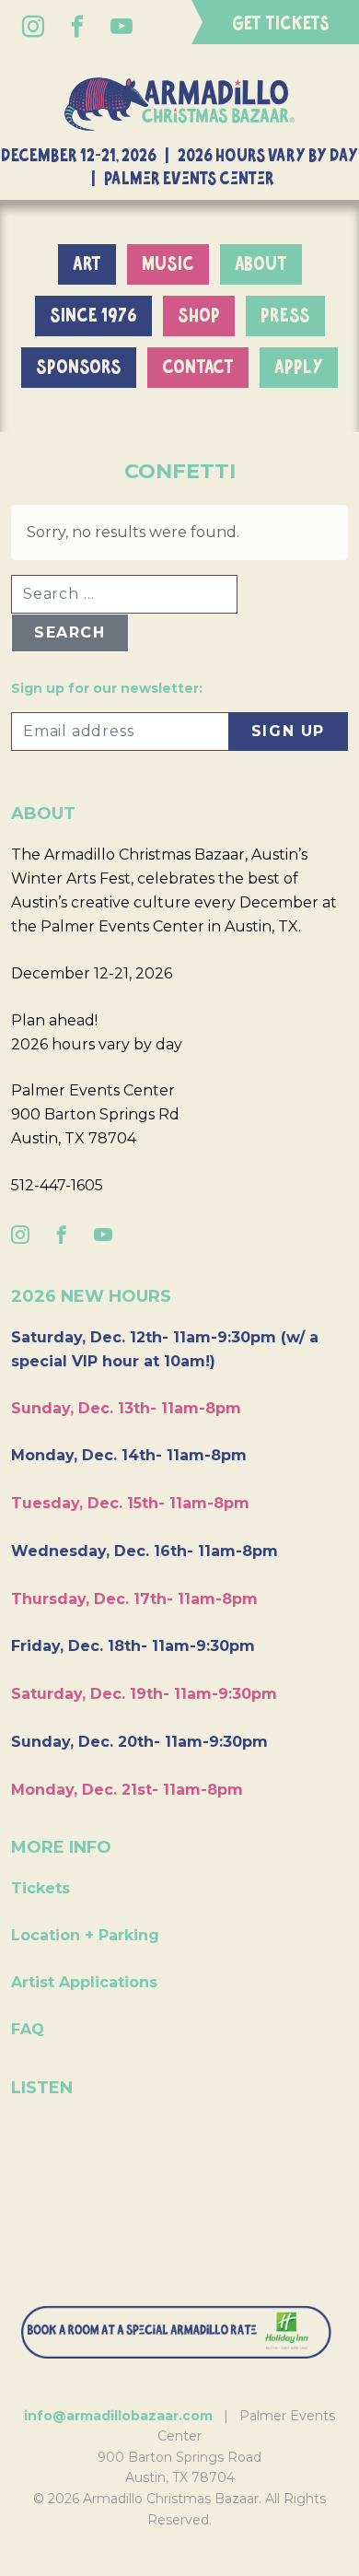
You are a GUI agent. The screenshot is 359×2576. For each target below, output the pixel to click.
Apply (299, 368)
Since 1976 (93, 316)
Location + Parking (85, 1935)
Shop (199, 316)
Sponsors (79, 368)
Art (87, 264)
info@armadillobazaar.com (118, 2416)
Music (168, 264)
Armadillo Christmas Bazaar (179, 105)
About (261, 264)
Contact (198, 368)
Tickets (41, 1888)
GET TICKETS (281, 24)
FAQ (28, 2029)
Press (285, 316)
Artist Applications (84, 1982)
